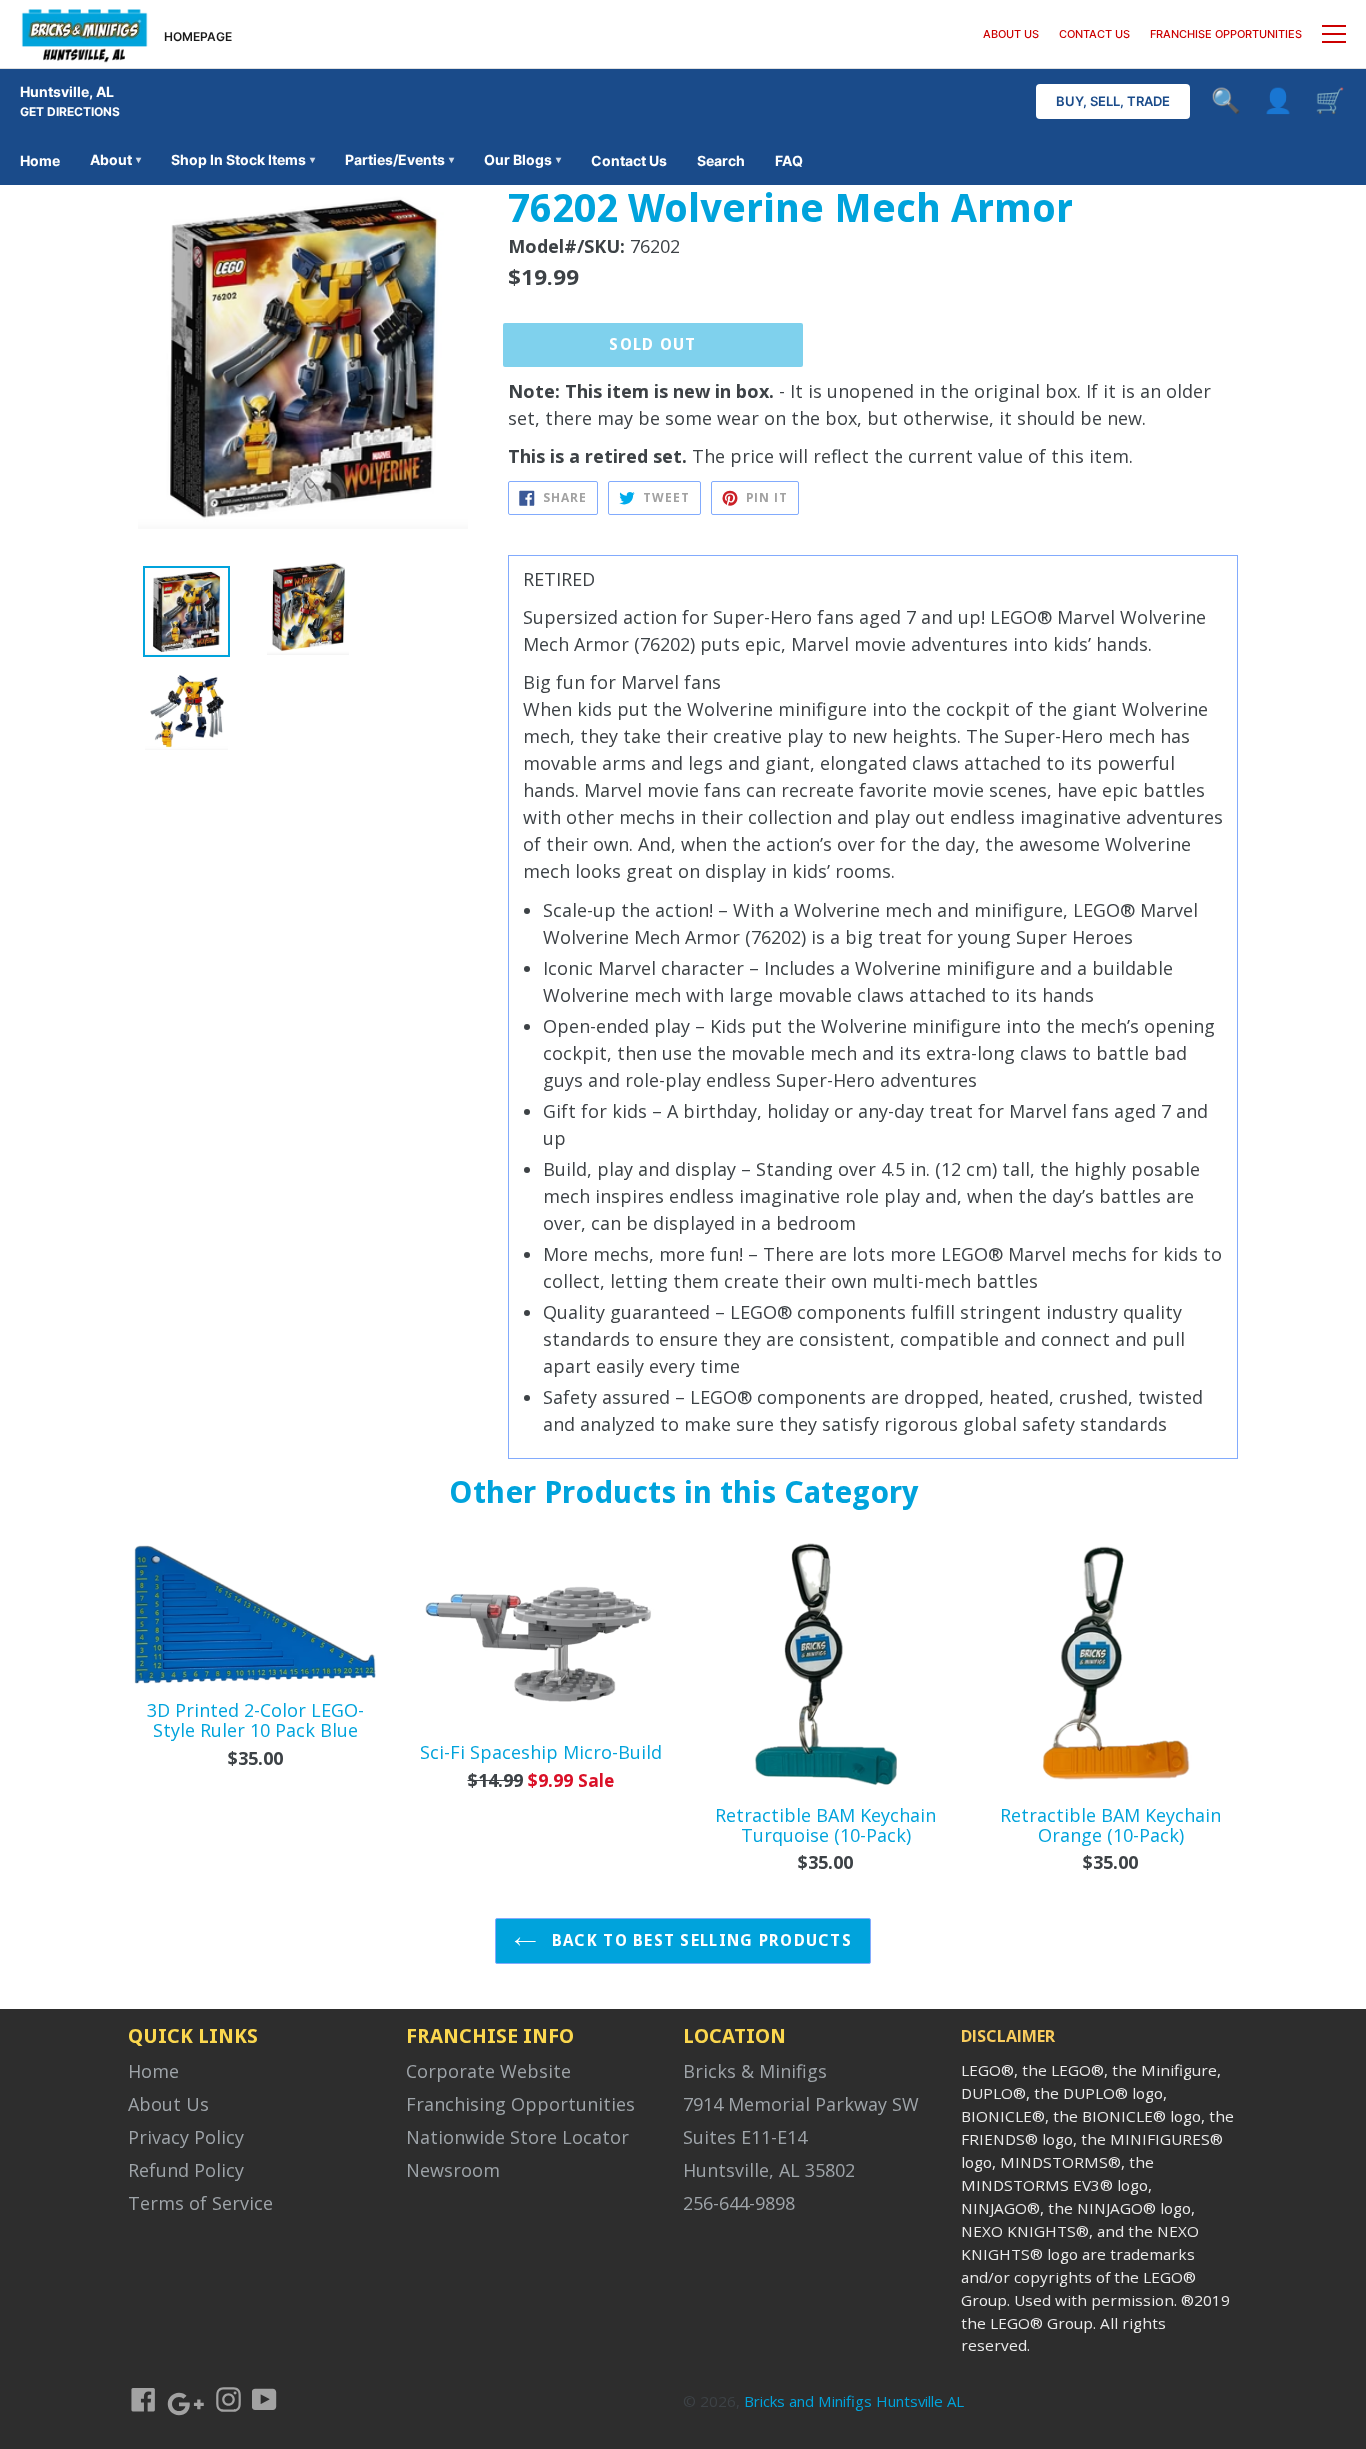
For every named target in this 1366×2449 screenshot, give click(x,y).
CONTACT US (1094, 34)
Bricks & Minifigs (755, 2071)
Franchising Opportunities (520, 2104)
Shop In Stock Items (243, 159)
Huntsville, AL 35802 (769, 2170)
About (115, 159)
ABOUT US (1011, 34)
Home (40, 160)
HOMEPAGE (198, 36)
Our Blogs (522, 159)
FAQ (789, 160)
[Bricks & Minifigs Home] (84, 34)
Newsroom (453, 2170)
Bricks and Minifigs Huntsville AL (854, 2401)
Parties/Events (399, 159)
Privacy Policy (186, 2137)
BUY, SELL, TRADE (1113, 101)
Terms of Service (200, 2203)
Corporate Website (488, 2071)
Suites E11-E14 (745, 2137)
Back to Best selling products (699, 1940)
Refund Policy (186, 2170)
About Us (168, 2104)
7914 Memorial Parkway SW (801, 2104)
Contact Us (629, 160)
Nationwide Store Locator (517, 2137)
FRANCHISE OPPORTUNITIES (1226, 34)
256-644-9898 (739, 2203)
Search (721, 160)
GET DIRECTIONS (70, 111)
